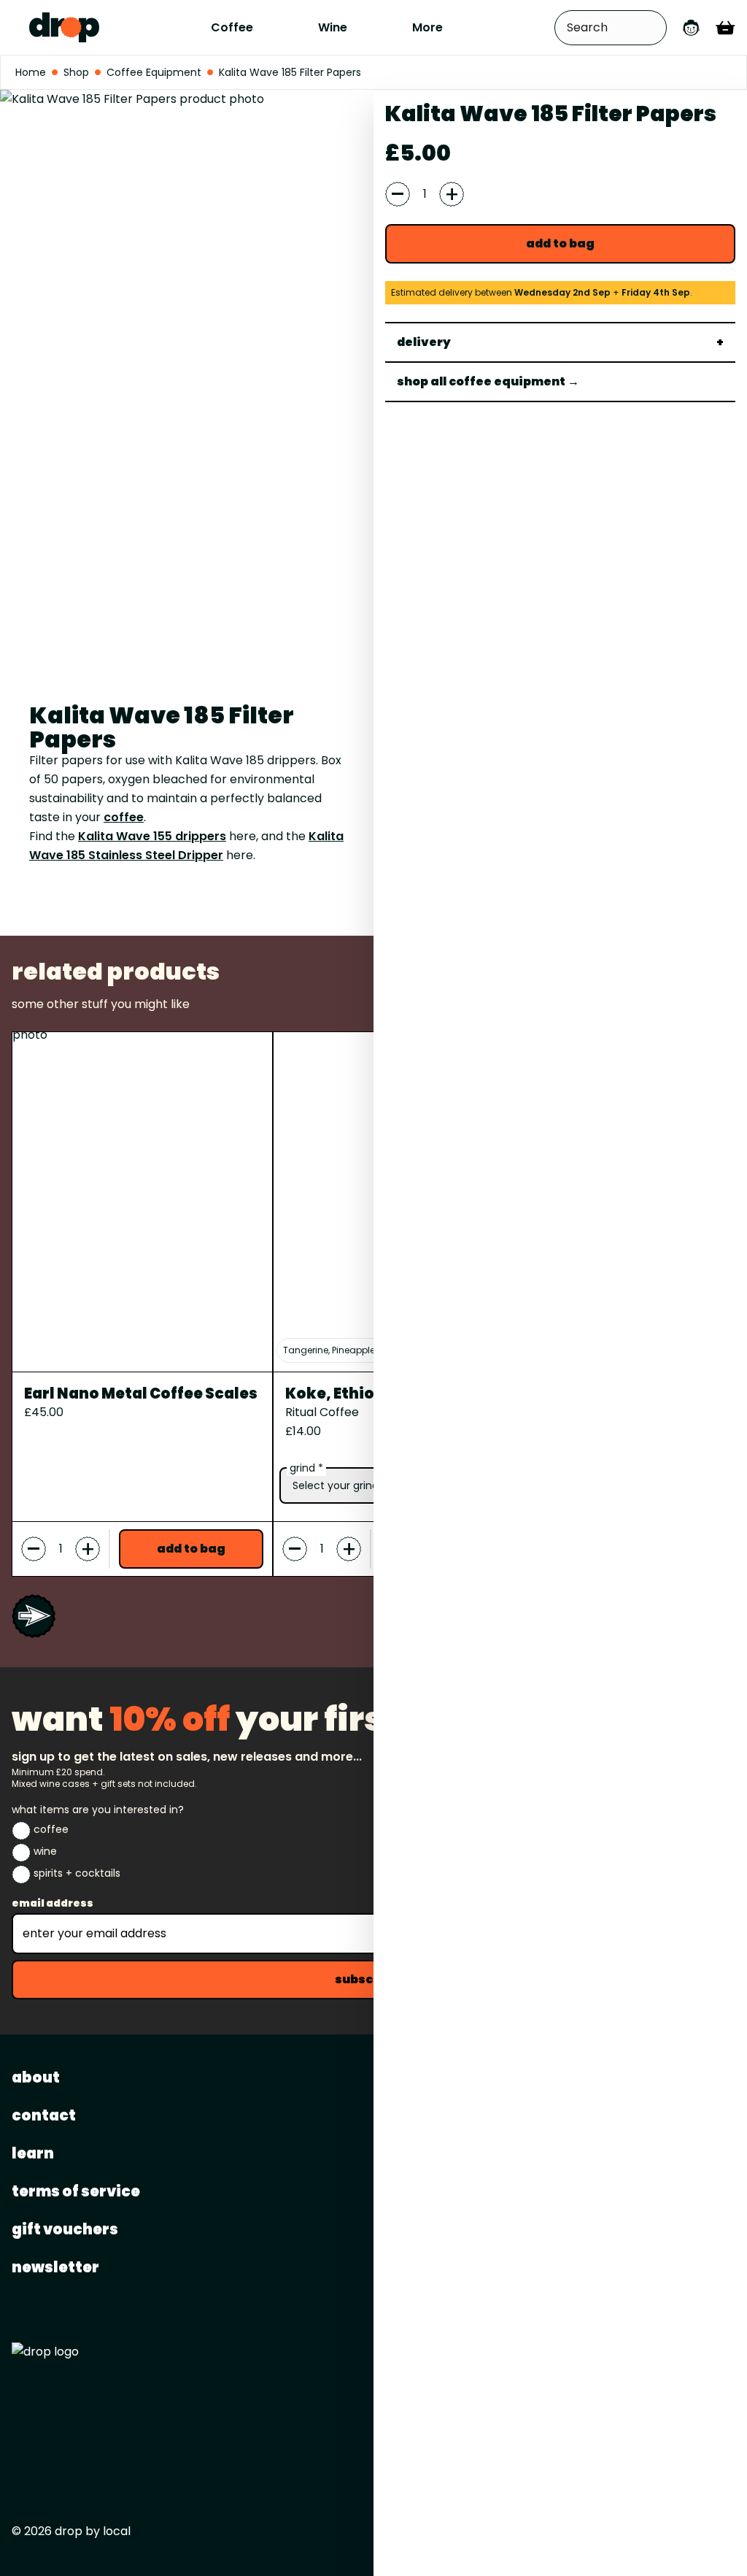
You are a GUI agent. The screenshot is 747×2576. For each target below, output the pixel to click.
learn (33, 2153)
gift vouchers (65, 2229)
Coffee (232, 27)
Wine (333, 27)
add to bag (560, 243)
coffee (124, 817)
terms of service (76, 2191)
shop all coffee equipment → (488, 381)
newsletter (55, 2267)
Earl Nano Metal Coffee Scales (141, 1393)
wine (45, 1851)
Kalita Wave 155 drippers (152, 836)
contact (44, 2115)
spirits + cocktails (77, 1873)
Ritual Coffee (322, 1412)
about (36, 2077)
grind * (306, 1468)
